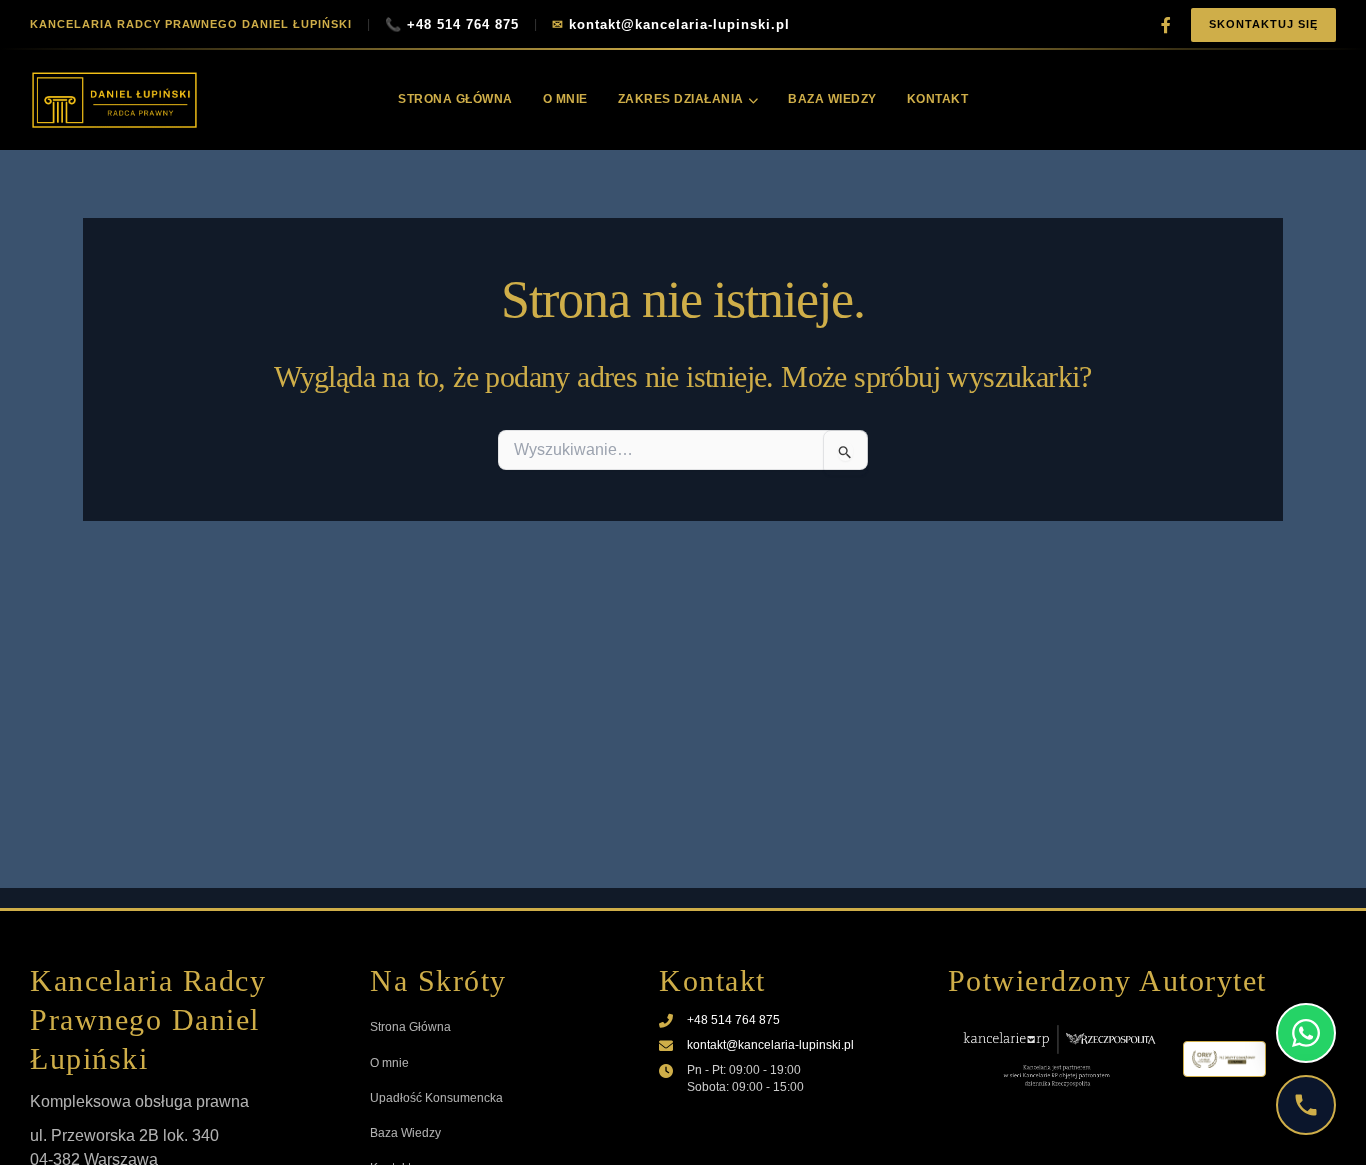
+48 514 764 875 (452, 24)
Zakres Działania (681, 99)
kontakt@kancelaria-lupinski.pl (671, 24)
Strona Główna (455, 99)
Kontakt (938, 99)
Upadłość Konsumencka (436, 1098)
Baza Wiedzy (832, 99)
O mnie (565, 99)
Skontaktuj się (1263, 24)
